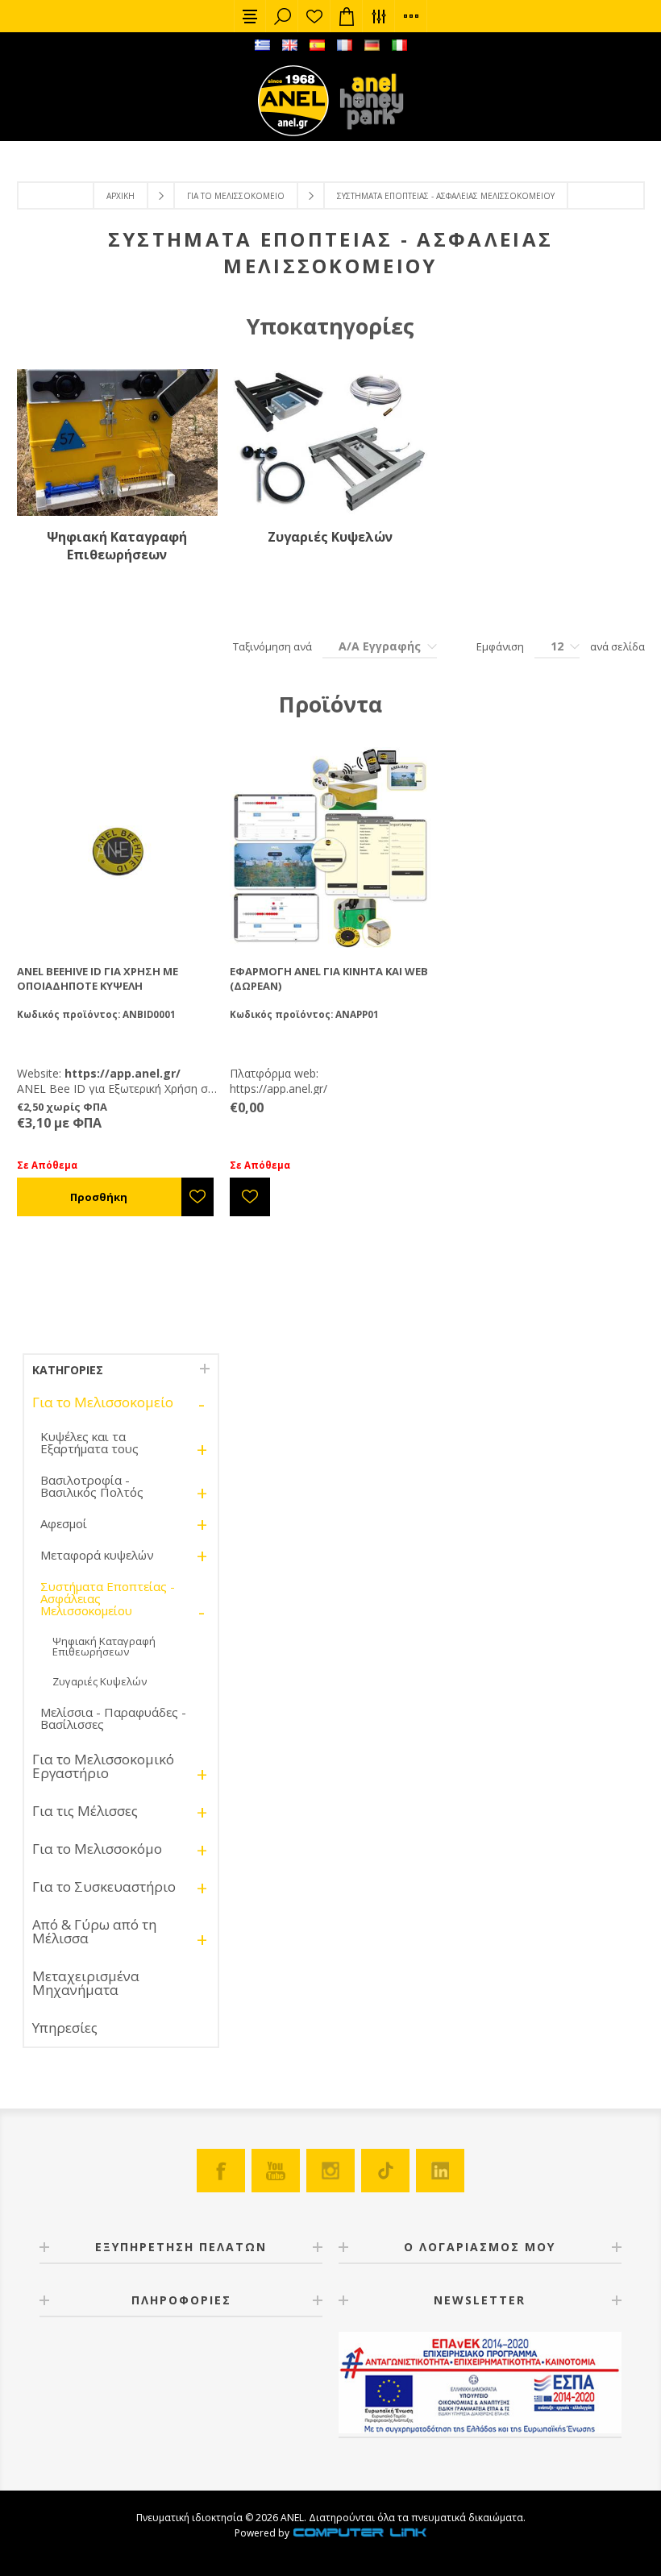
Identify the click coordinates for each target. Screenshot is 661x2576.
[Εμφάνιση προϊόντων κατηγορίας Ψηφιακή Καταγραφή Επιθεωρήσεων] (117, 442)
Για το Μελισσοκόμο (97, 1849)
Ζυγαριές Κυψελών (330, 537)
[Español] (317, 45)
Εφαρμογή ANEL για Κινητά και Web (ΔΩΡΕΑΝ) (329, 978)
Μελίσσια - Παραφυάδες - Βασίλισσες (113, 1718)
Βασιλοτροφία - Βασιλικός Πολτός (92, 1486)
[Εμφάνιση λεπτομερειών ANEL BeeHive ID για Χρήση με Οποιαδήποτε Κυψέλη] (117, 848)
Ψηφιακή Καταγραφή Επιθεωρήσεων (117, 546)
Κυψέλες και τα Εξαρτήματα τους (89, 1442)
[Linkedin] (440, 2171)
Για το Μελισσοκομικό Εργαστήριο (103, 1766)
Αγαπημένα (314, 16)
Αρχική (121, 196)
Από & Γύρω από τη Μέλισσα (94, 1931)
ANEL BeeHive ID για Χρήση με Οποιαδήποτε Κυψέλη (98, 978)
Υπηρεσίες (65, 2028)
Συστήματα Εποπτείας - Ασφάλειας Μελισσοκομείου (108, 1598)
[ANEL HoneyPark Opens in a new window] (367, 105)
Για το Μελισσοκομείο (236, 196)
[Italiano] (399, 45)
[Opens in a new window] (360, 2533)
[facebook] (221, 2171)
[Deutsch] (372, 45)
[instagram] (330, 2171)
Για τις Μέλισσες (85, 1811)
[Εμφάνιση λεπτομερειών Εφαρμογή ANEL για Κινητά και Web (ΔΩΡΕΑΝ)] (330, 848)
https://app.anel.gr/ (279, 1089)
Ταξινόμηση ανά (272, 646)
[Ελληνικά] (262, 45)
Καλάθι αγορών (347, 16)
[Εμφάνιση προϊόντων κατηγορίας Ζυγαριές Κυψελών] (330, 442)
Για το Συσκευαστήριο (104, 1886)
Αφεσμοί (64, 1523)
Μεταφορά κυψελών (97, 1555)
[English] (289, 45)
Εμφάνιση (500, 646)
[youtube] (276, 2171)
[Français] (344, 45)
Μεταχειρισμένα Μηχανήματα (86, 1983)
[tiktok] (385, 2171)
